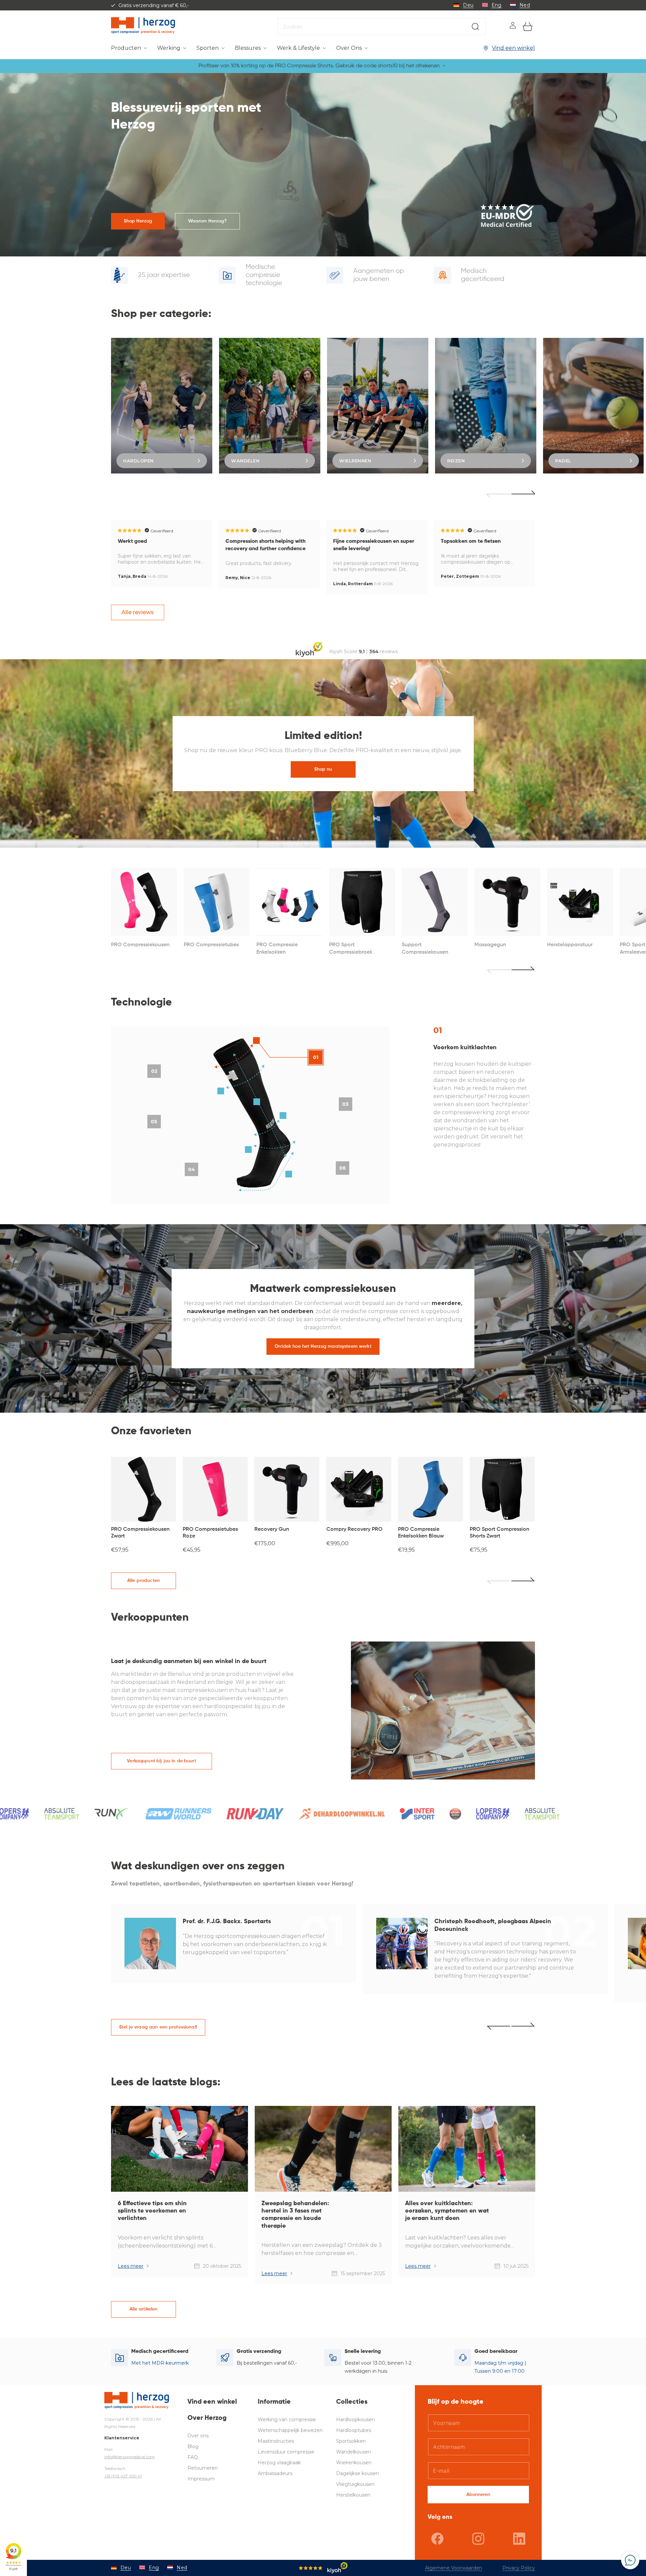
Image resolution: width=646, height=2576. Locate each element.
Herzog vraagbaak (279, 2463)
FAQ (193, 2457)
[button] (129, 48)
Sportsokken (351, 2441)
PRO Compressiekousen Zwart (140, 1533)
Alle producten (143, 1581)
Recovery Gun (272, 1529)
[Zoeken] (475, 27)
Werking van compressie (287, 2420)
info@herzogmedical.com (130, 2457)
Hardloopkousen (355, 2420)
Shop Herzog (138, 221)
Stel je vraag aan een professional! (158, 2027)
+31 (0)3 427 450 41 (123, 2476)
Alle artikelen (144, 2309)
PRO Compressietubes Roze (210, 1533)
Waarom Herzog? (208, 221)
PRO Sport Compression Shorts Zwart (499, 1533)
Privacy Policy (519, 2568)
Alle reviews (138, 612)
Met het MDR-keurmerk (160, 2363)
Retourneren (203, 2468)
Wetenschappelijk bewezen (290, 2430)
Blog (193, 2446)
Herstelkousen (353, 2495)
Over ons (198, 2436)
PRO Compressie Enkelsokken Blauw (421, 1533)
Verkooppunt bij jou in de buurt (161, 1761)
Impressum (201, 2479)
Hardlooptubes (354, 2430)
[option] (162, 406)
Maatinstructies (276, 2441)
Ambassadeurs (275, 2473)
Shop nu (323, 769)
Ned (525, 5)
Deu (468, 5)
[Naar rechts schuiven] (523, 1581)
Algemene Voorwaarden (454, 2568)
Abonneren (478, 2495)
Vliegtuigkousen (355, 2484)
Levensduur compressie (286, 2452)
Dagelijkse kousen (357, 2473)
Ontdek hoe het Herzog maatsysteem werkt (323, 1346)
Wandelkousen (354, 2452)
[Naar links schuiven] (498, 1581)
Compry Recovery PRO (354, 1529)
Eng (497, 5)
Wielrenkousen (354, 2463)
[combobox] (382, 27)
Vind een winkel (513, 48)
